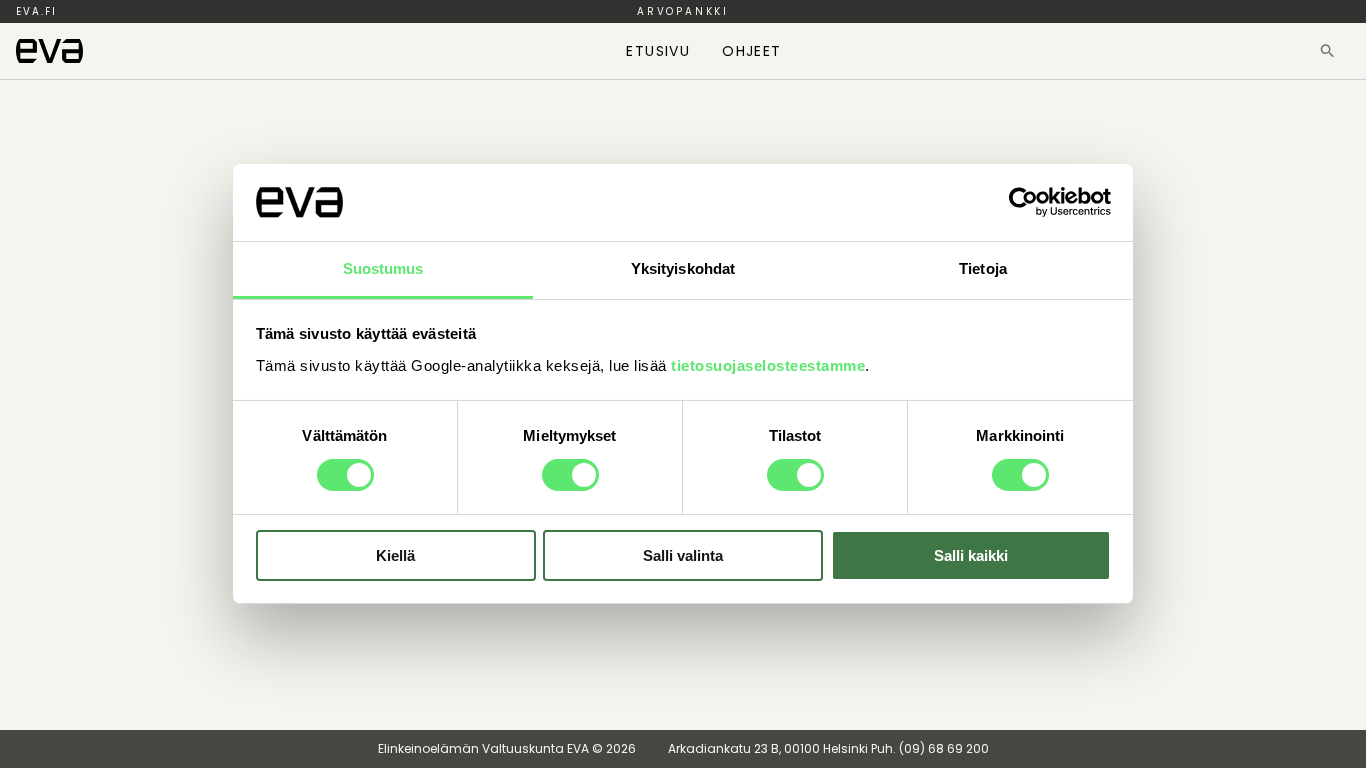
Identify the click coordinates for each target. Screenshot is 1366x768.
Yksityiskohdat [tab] (683, 268)
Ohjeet (751, 51)
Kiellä (395, 555)
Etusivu (658, 51)
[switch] (570, 475)
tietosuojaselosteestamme (768, 365)
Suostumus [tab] (383, 268)
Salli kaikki (971, 555)
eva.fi (36, 11)
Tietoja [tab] (983, 268)
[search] (1327, 51)
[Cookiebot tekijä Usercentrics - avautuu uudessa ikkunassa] (1023, 202)
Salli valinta (683, 555)
